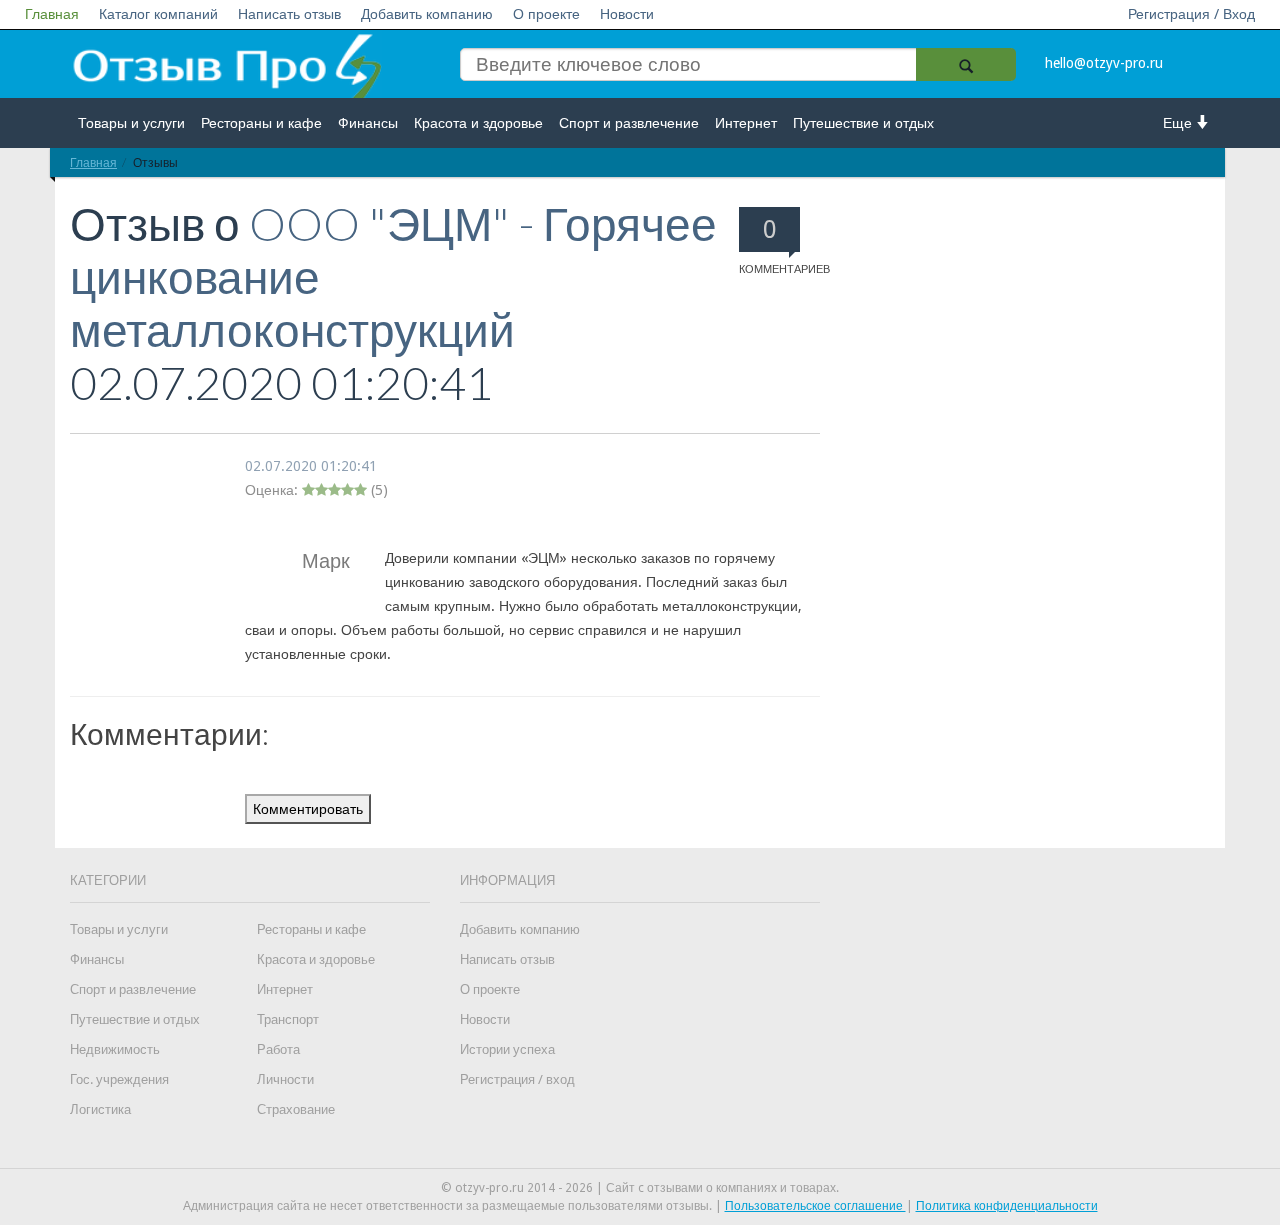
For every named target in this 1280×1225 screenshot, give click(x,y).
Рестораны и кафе (261, 123)
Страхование (296, 1109)
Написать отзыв (289, 14)
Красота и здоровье (478, 123)
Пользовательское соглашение (815, 1206)
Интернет (746, 123)
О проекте (546, 14)
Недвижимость (115, 1049)
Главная (52, 14)
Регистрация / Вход (1191, 14)
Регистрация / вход (517, 1079)
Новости (627, 14)
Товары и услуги (131, 123)
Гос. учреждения (119, 1079)
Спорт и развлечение (629, 123)
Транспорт (288, 1019)
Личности (285, 1079)
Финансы (368, 123)
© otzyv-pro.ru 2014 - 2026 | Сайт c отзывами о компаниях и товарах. (640, 1188)
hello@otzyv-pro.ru (1104, 63)
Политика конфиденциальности (1007, 1206)
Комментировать (308, 809)
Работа (278, 1049)
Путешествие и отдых (863, 123)
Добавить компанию (427, 14)
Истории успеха (507, 1049)
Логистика (100, 1109)
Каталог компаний (158, 14)
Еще (1179, 123)
